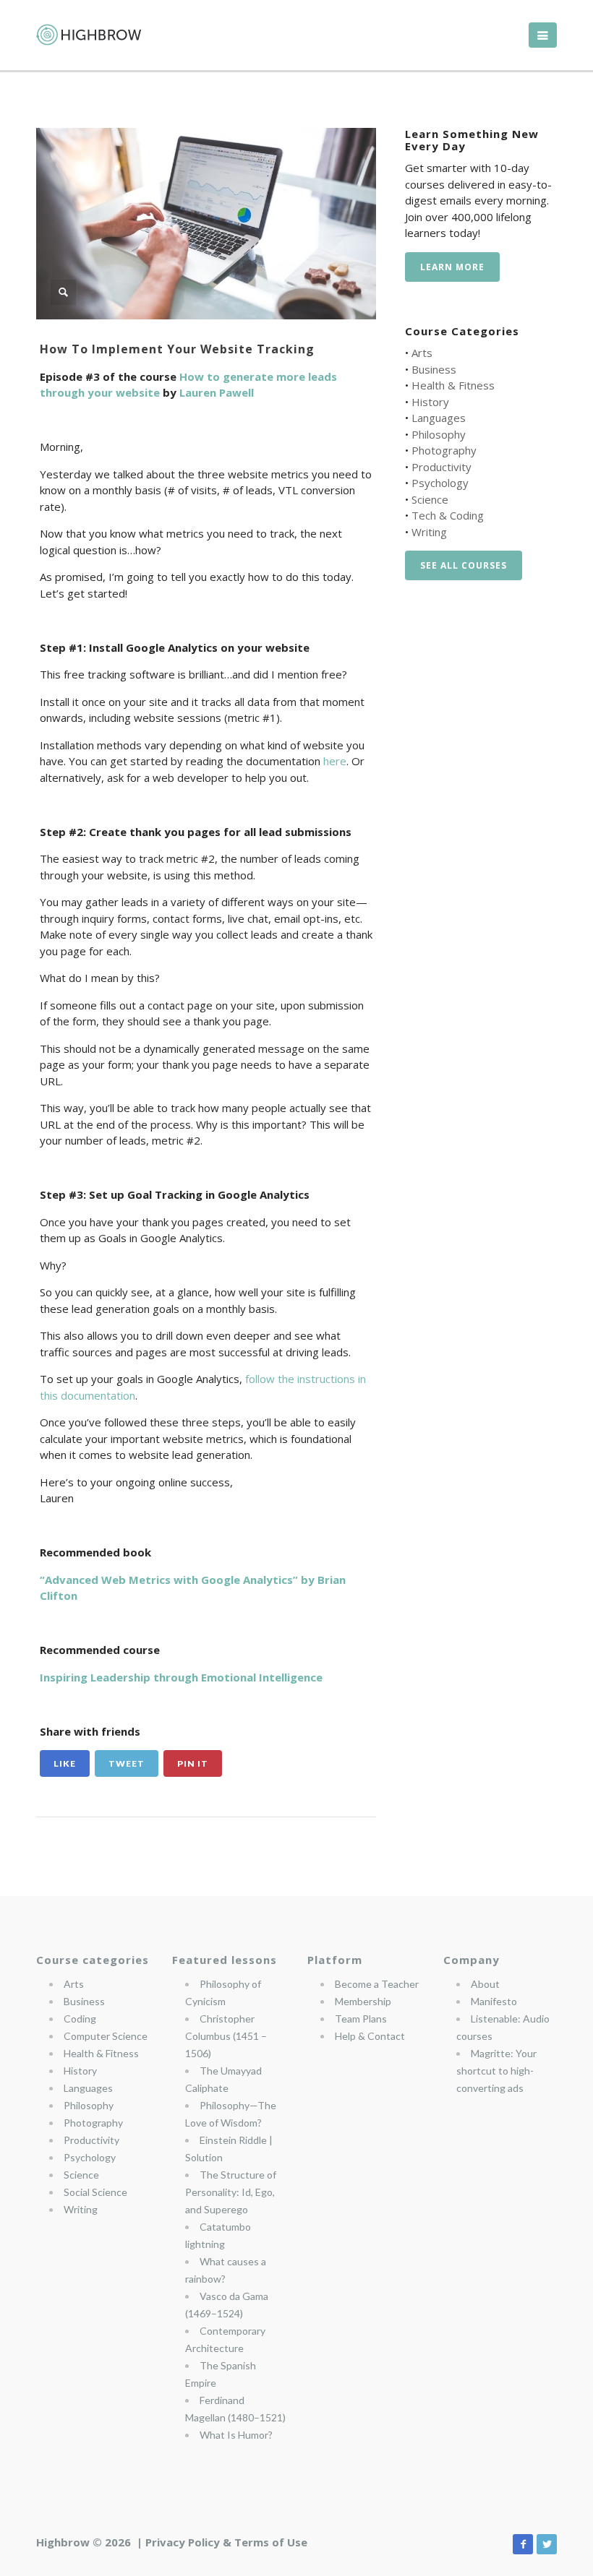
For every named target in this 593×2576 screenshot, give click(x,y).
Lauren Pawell (217, 392)
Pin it (193, 1763)
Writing (429, 532)
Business (434, 369)
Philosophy (439, 434)
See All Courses (464, 565)
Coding (80, 2019)
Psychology (440, 483)
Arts (422, 353)
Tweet (127, 1763)
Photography (444, 450)
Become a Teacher (377, 1984)
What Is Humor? (236, 2435)
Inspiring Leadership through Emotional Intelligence (181, 1677)
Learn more (452, 267)
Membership (363, 2001)
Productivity (441, 467)
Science (430, 499)
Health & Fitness (453, 385)
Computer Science (106, 2036)
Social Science (95, 2192)
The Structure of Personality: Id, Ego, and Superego (231, 2192)
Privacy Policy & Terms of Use (226, 2542)
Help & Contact (370, 2036)
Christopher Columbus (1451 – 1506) (226, 2036)
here (333, 761)
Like (65, 1763)
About (485, 1984)
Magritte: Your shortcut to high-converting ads (496, 2071)
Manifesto (494, 2001)
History (430, 402)
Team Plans (361, 2019)
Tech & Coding (448, 515)
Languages (439, 418)
